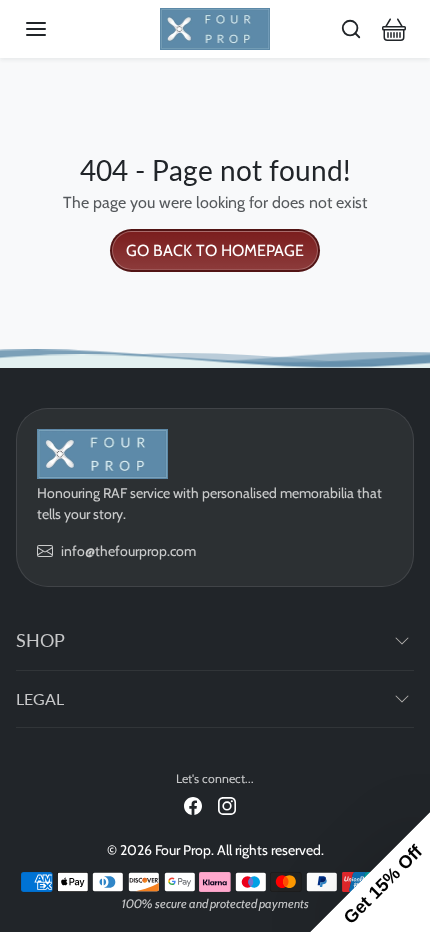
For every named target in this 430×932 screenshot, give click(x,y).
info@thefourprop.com (128, 551)
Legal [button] (40, 698)
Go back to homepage (215, 250)
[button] (56, 29)
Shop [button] (40, 640)
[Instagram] (227, 805)
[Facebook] (193, 805)
